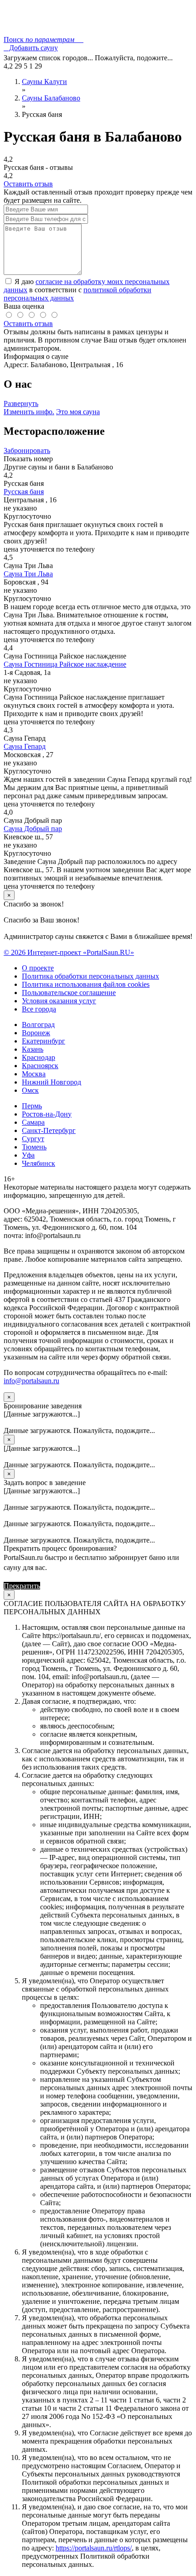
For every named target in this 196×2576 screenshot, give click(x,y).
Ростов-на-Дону (47, 1114)
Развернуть (21, 403)
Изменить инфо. (29, 412)
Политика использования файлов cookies (86, 984)
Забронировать (27, 450)
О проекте (38, 968)
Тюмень (34, 1147)
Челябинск (39, 1163)
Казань (33, 1049)
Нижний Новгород (52, 1082)
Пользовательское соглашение (69, 993)
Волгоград (38, 1025)
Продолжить (62, 1586)
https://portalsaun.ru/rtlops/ (94, 2548)
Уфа (28, 1155)
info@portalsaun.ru (31, 1381)
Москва (34, 1074)
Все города (39, 1009)
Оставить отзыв (28, 184)
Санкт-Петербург (49, 1130)
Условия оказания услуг (59, 1001)
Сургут (33, 1139)
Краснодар (39, 1057)
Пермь (32, 1106)
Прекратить (22, 1586)
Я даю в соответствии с (87, 290)
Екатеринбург (44, 1041)
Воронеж (36, 1033)
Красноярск (40, 1066)
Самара (33, 1122)
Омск (30, 1090)
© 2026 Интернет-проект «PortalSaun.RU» (69, 952)
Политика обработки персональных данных (90, 976)
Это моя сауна (78, 412)
